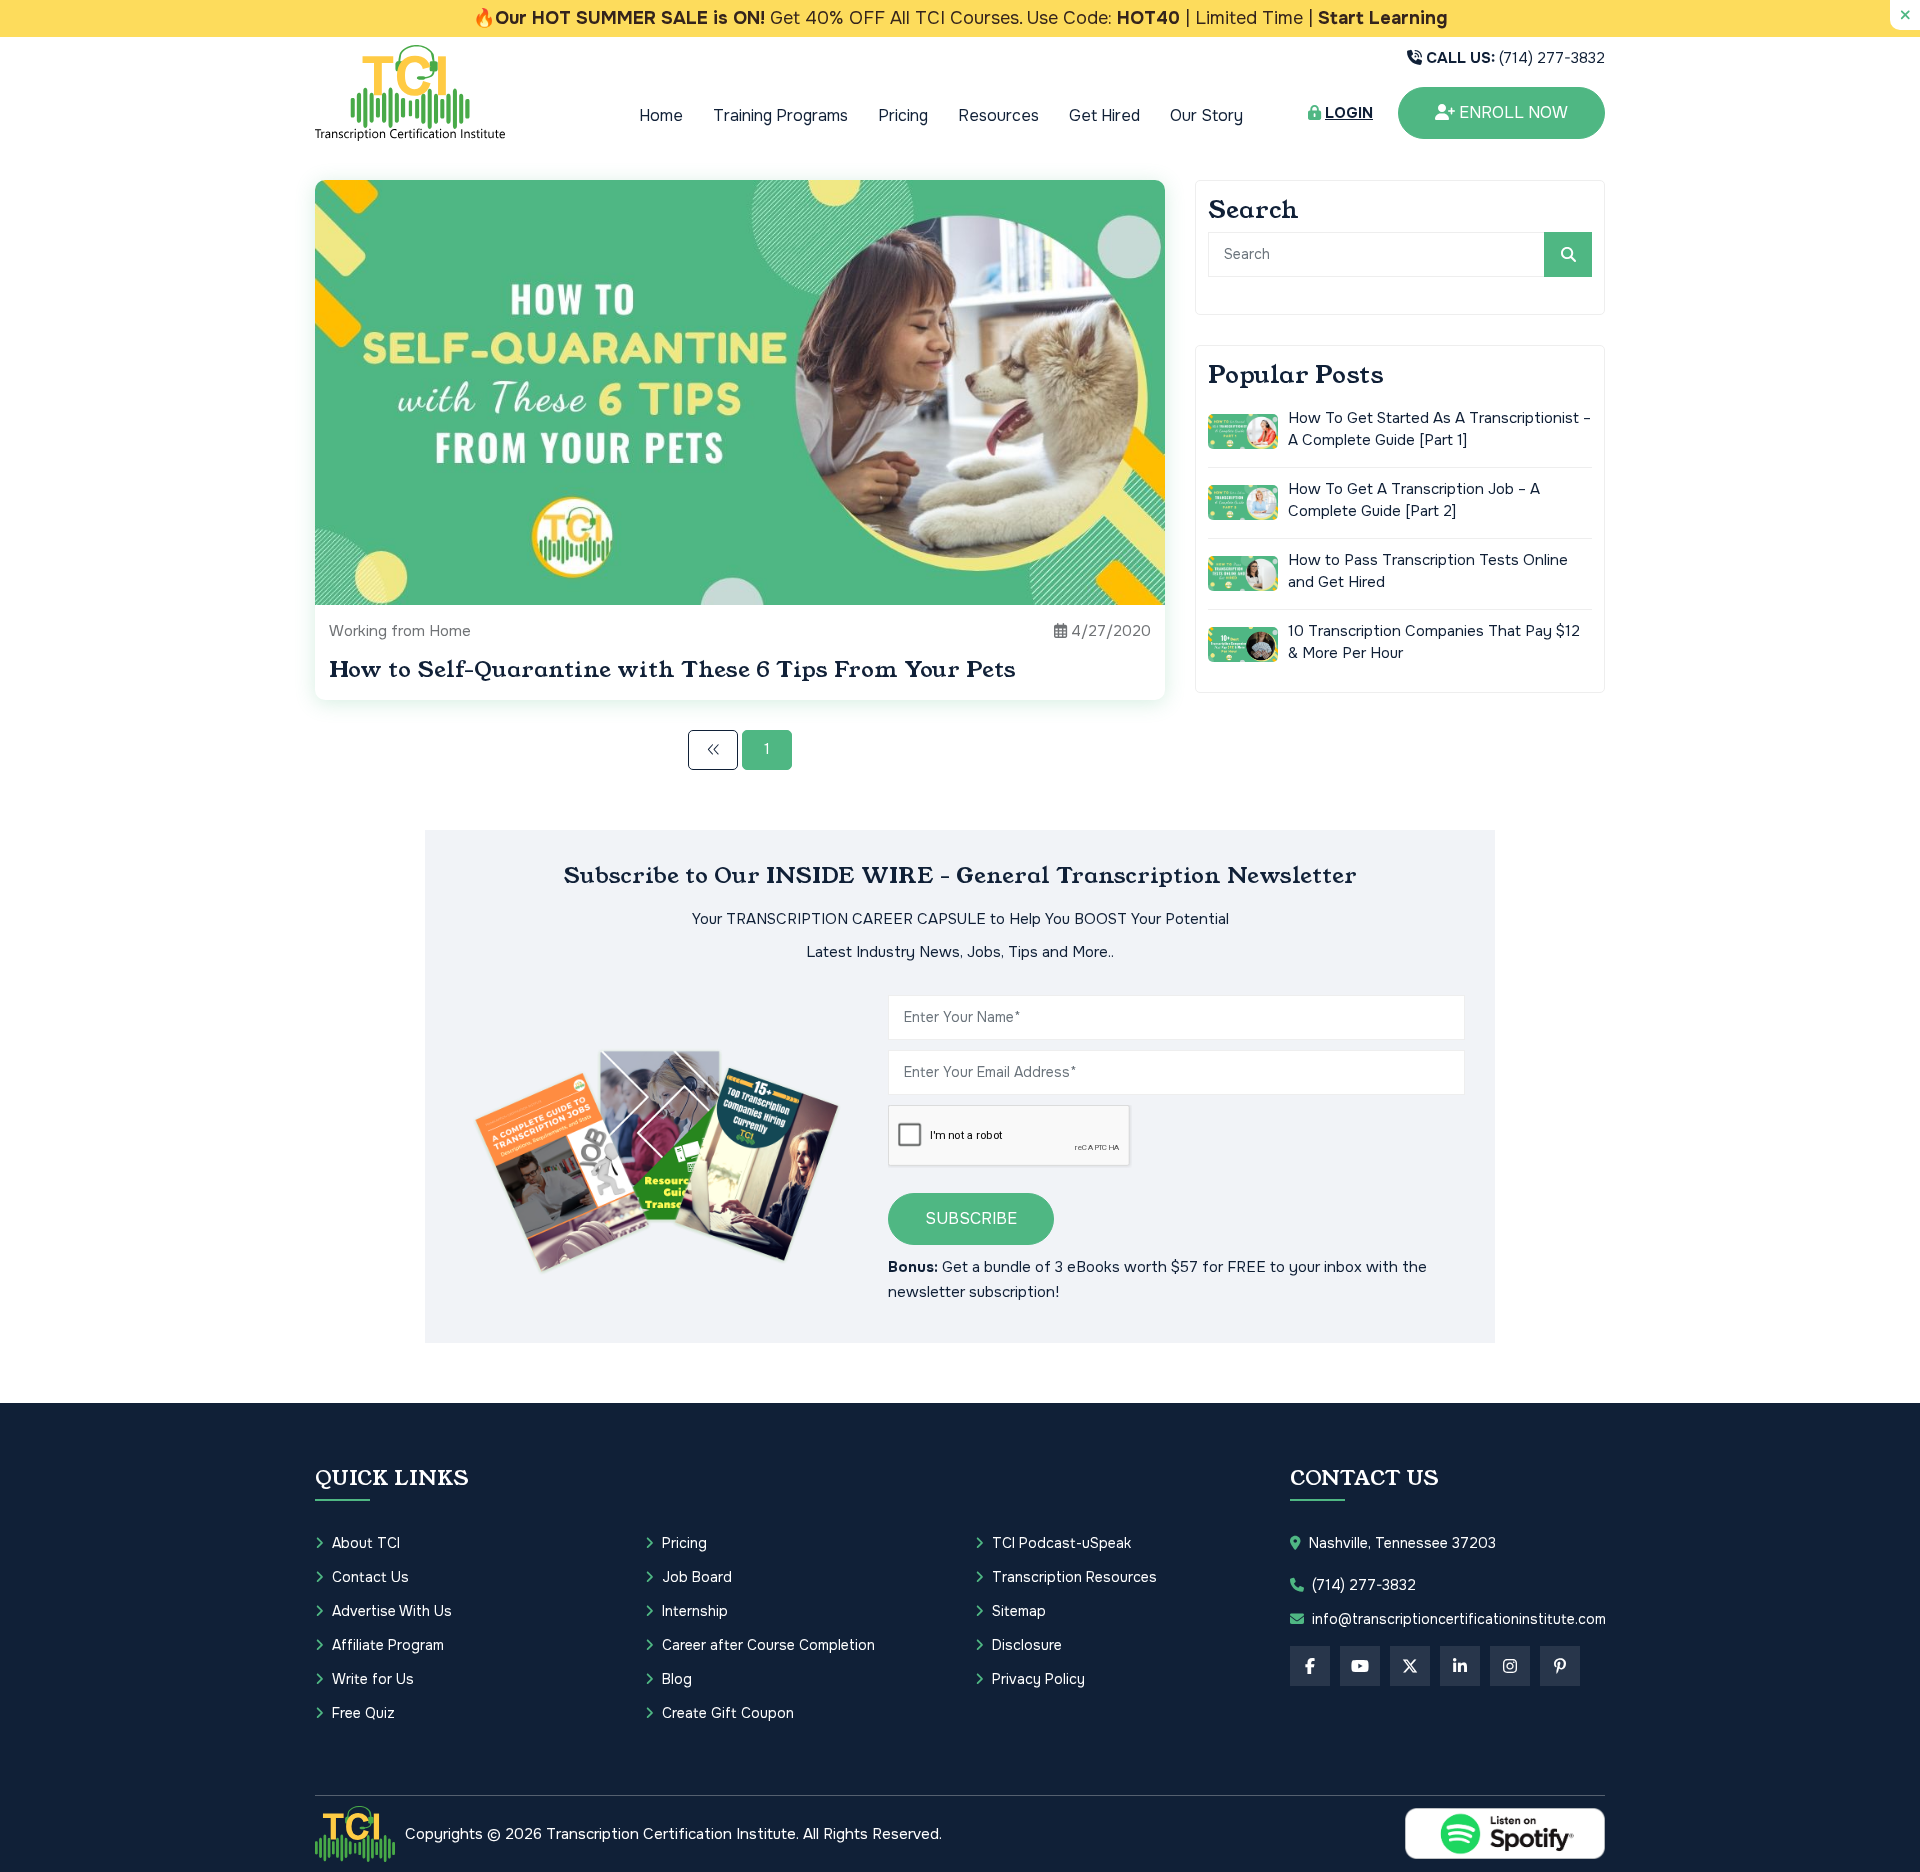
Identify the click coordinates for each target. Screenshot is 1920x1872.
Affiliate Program (388, 1645)
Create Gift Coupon (728, 1713)
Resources (998, 115)
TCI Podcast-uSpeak (1061, 1543)
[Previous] (713, 750)
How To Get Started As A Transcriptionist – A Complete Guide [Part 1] (1439, 429)
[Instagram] (1510, 1666)
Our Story (1206, 115)
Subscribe (971, 1218)
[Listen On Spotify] (1505, 1833)
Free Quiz (363, 1713)
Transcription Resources (1074, 1577)
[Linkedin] (1460, 1666)
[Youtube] (1360, 1666)
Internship (695, 1611)
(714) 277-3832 (1515, 58)
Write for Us (373, 1679)
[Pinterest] (1560, 1666)
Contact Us (370, 1577)
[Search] (1568, 254)
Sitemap (1019, 1611)
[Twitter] (1410, 1666)
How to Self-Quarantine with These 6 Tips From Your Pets (672, 669)
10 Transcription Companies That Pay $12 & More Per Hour (1434, 642)
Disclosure (1027, 1645)
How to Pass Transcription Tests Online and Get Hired (1428, 571)
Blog (677, 1679)
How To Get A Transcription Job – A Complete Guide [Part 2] (1414, 500)
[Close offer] (1905, 15)
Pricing (903, 115)
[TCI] (355, 1834)
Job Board (697, 1577)
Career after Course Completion (768, 1645)
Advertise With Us (392, 1611)
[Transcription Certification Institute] (410, 92)
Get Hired (1104, 115)
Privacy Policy (1038, 1679)
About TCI (366, 1543)
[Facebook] (1310, 1666)
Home (661, 115)
